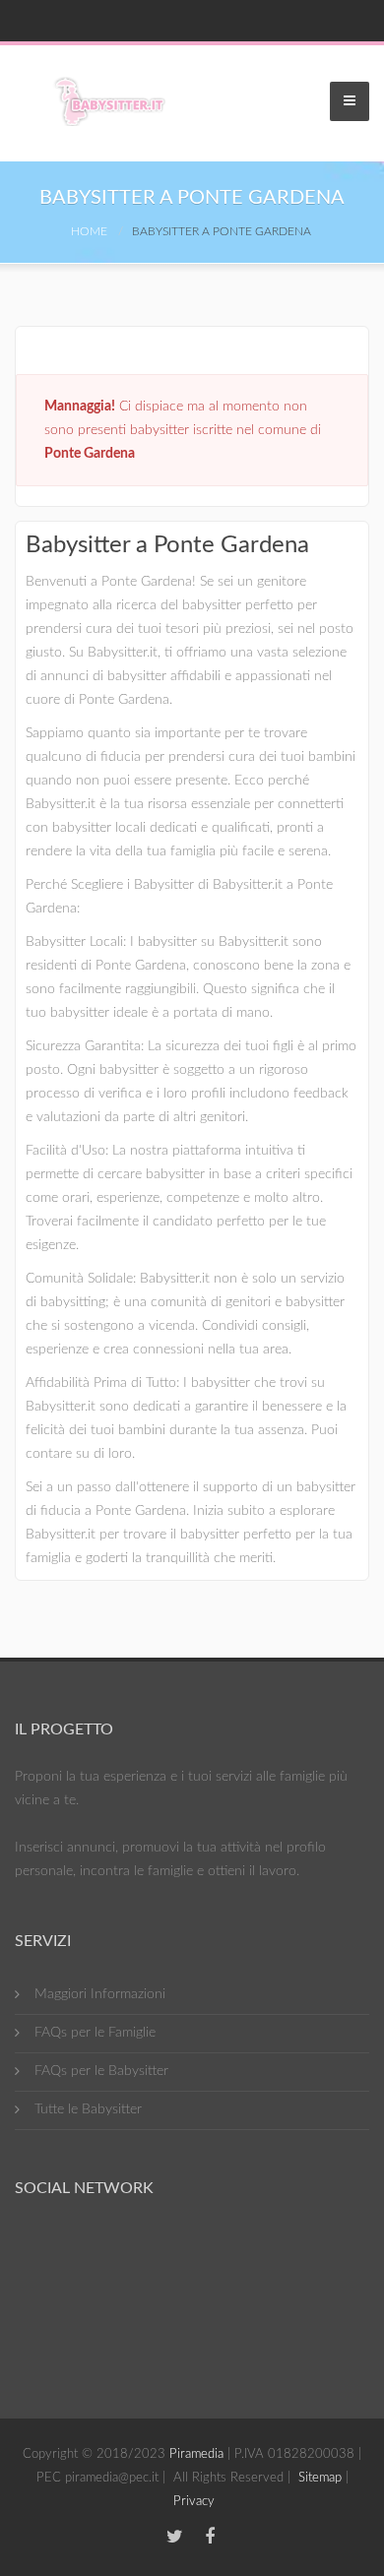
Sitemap (320, 2478)
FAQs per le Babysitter (101, 2071)
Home (89, 231)
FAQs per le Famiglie (95, 2033)
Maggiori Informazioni (100, 1994)
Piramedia (196, 2454)
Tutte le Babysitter (88, 2109)
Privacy (194, 2502)
